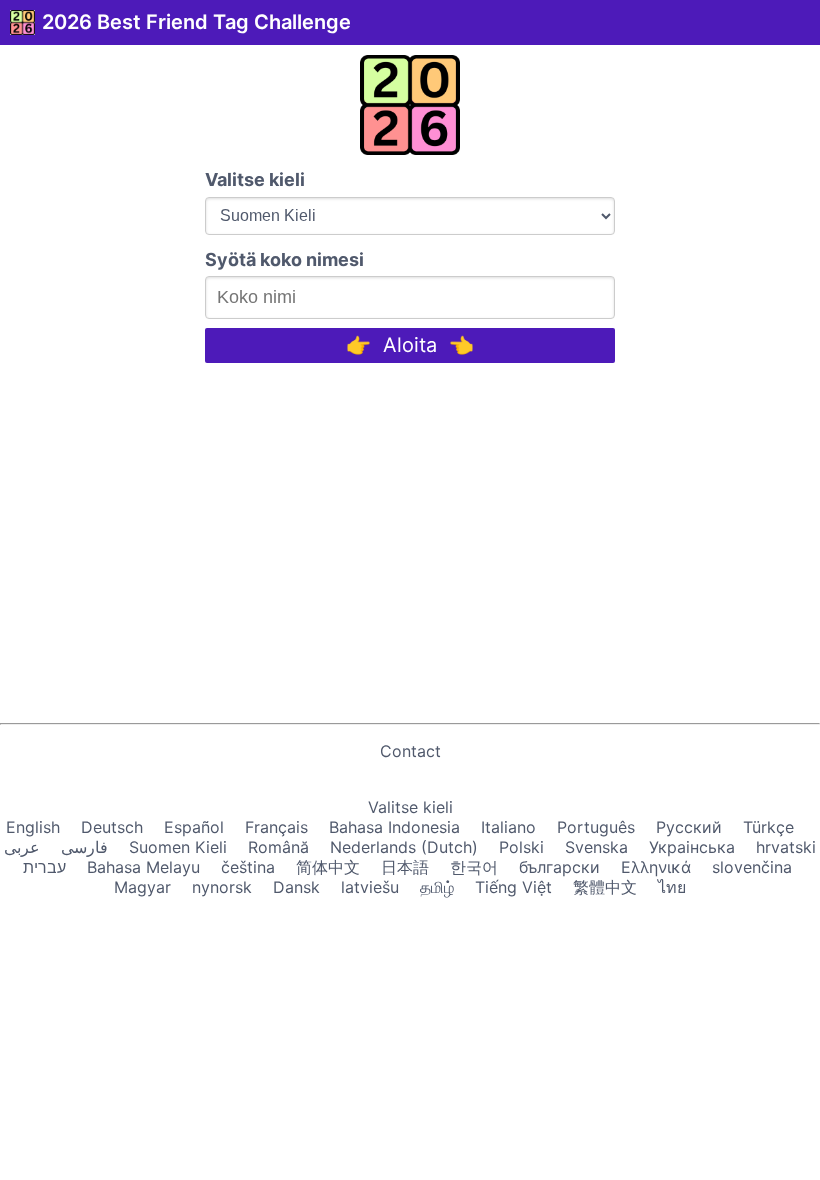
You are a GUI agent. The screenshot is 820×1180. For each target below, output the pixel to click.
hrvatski (786, 847)
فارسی (84, 847)
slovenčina (752, 867)
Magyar (142, 887)
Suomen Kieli (178, 847)
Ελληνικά (656, 867)
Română (278, 847)
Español (194, 827)
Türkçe (768, 827)
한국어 (474, 867)
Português (596, 827)
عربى (22, 847)
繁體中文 (605, 887)
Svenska (596, 847)
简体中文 (328, 867)
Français (276, 827)
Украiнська (692, 847)
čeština (248, 867)
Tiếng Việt (513, 887)
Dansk (296, 887)
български (559, 867)
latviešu (370, 887)
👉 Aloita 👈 (410, 345)
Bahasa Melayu (143, 867)
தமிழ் (437, 887)
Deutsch (112, 827)
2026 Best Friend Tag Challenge (196, 22)
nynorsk (222, 887)
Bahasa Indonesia (394, 827)
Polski (521, 847)
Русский (689, 827)
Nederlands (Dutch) (404, 847)
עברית (44, 867)
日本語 (405, 867)
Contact (410, 751)
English (33, 827)
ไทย (672, 887)
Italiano (508, 827)
